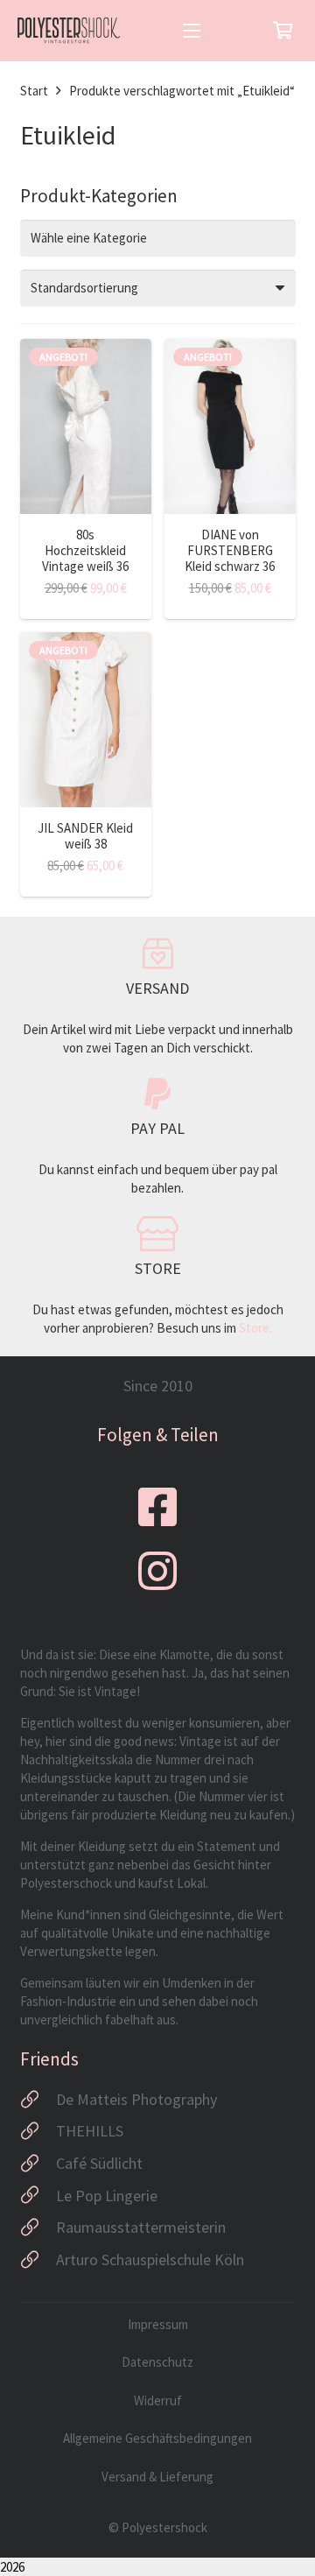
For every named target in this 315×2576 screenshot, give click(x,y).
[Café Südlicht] (38, 2164)
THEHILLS (90, 2131)
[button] (192, 31)
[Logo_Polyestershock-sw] (69, 31)
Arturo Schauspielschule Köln (150, 2259)
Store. (255, 1328)
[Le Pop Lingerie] (38, 2195)
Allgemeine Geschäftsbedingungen (157, 2438)
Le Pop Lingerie (107, 2196)
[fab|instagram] (157, 1571)
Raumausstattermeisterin (141, 2227)
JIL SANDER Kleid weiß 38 (85, 836)
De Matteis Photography (136, 2099)
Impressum (158, 2324)
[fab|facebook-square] (157, 1507)
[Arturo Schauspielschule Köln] (38, 2260)
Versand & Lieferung (157, 2477)
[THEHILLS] (38, 2131)
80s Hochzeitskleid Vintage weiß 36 (85, 550)
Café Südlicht (99, 2163)
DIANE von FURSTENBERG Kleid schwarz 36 (230, 550)
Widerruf (158, 2400)
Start (34, 91)
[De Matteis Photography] (38, 2100)
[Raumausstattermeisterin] (38, 2228)
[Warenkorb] (283, 31)
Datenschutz (157, 2362)
